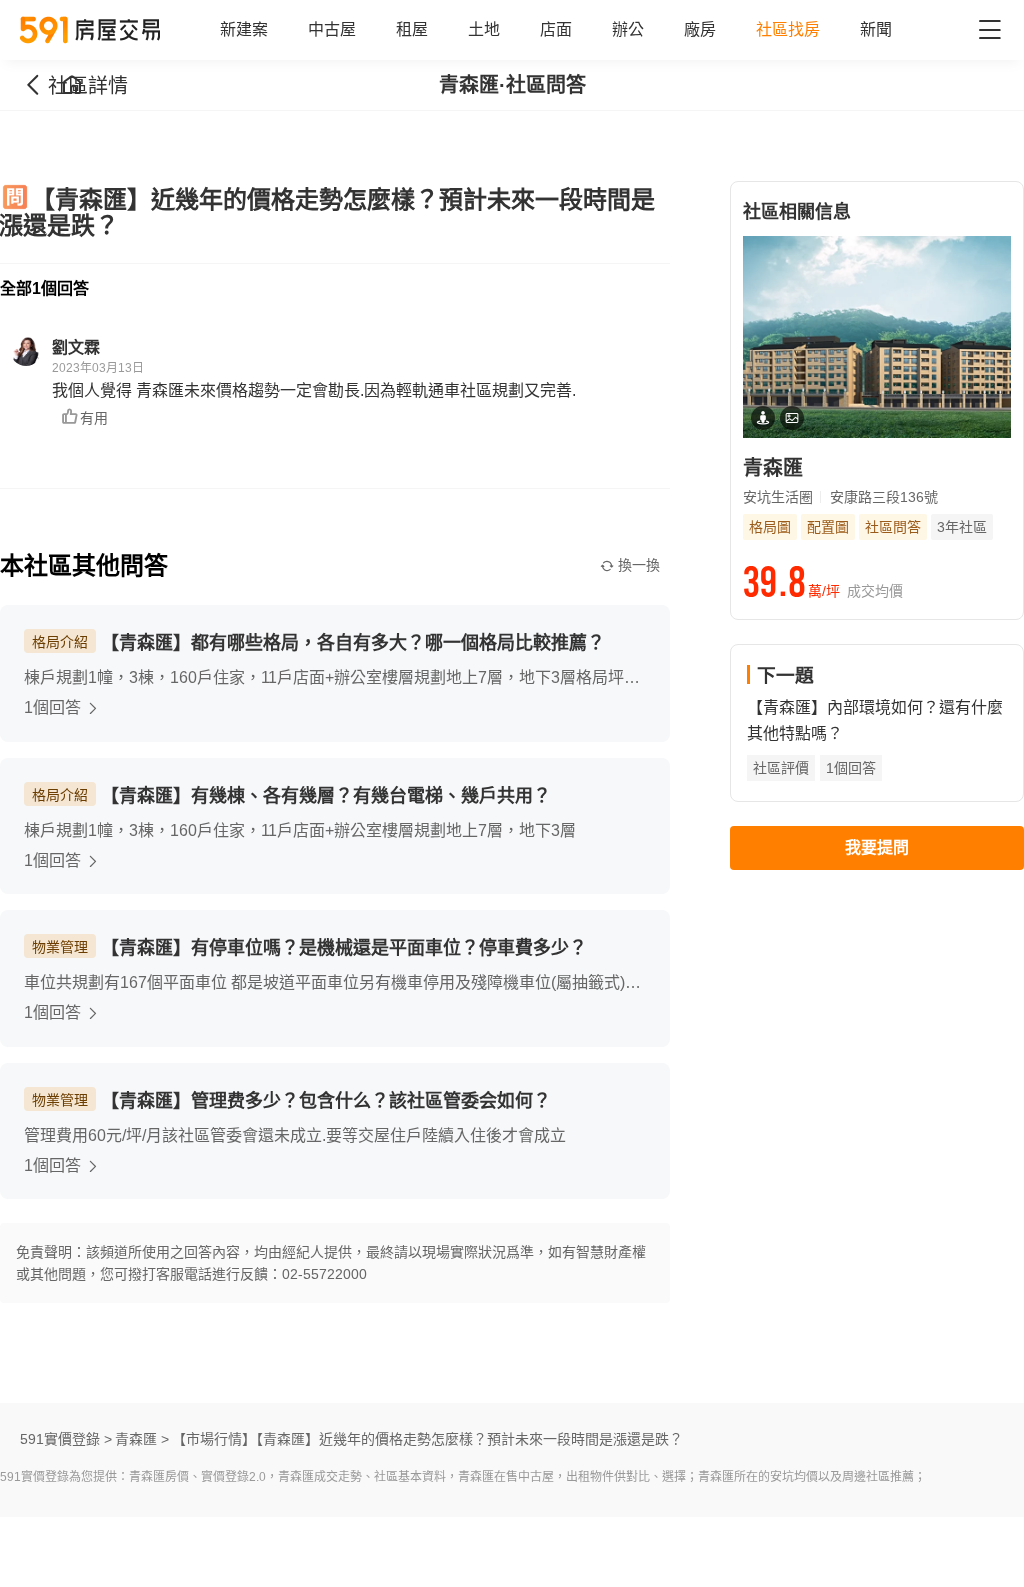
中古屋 (332, 29)
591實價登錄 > (66, 1439)
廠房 (700, 29)
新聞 (876, 29)
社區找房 (788, 29)
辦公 (628, 29)
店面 (556, 29)
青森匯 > (142, 1439)
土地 (484, 29)
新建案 (244, 29)
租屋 (412, 29)
